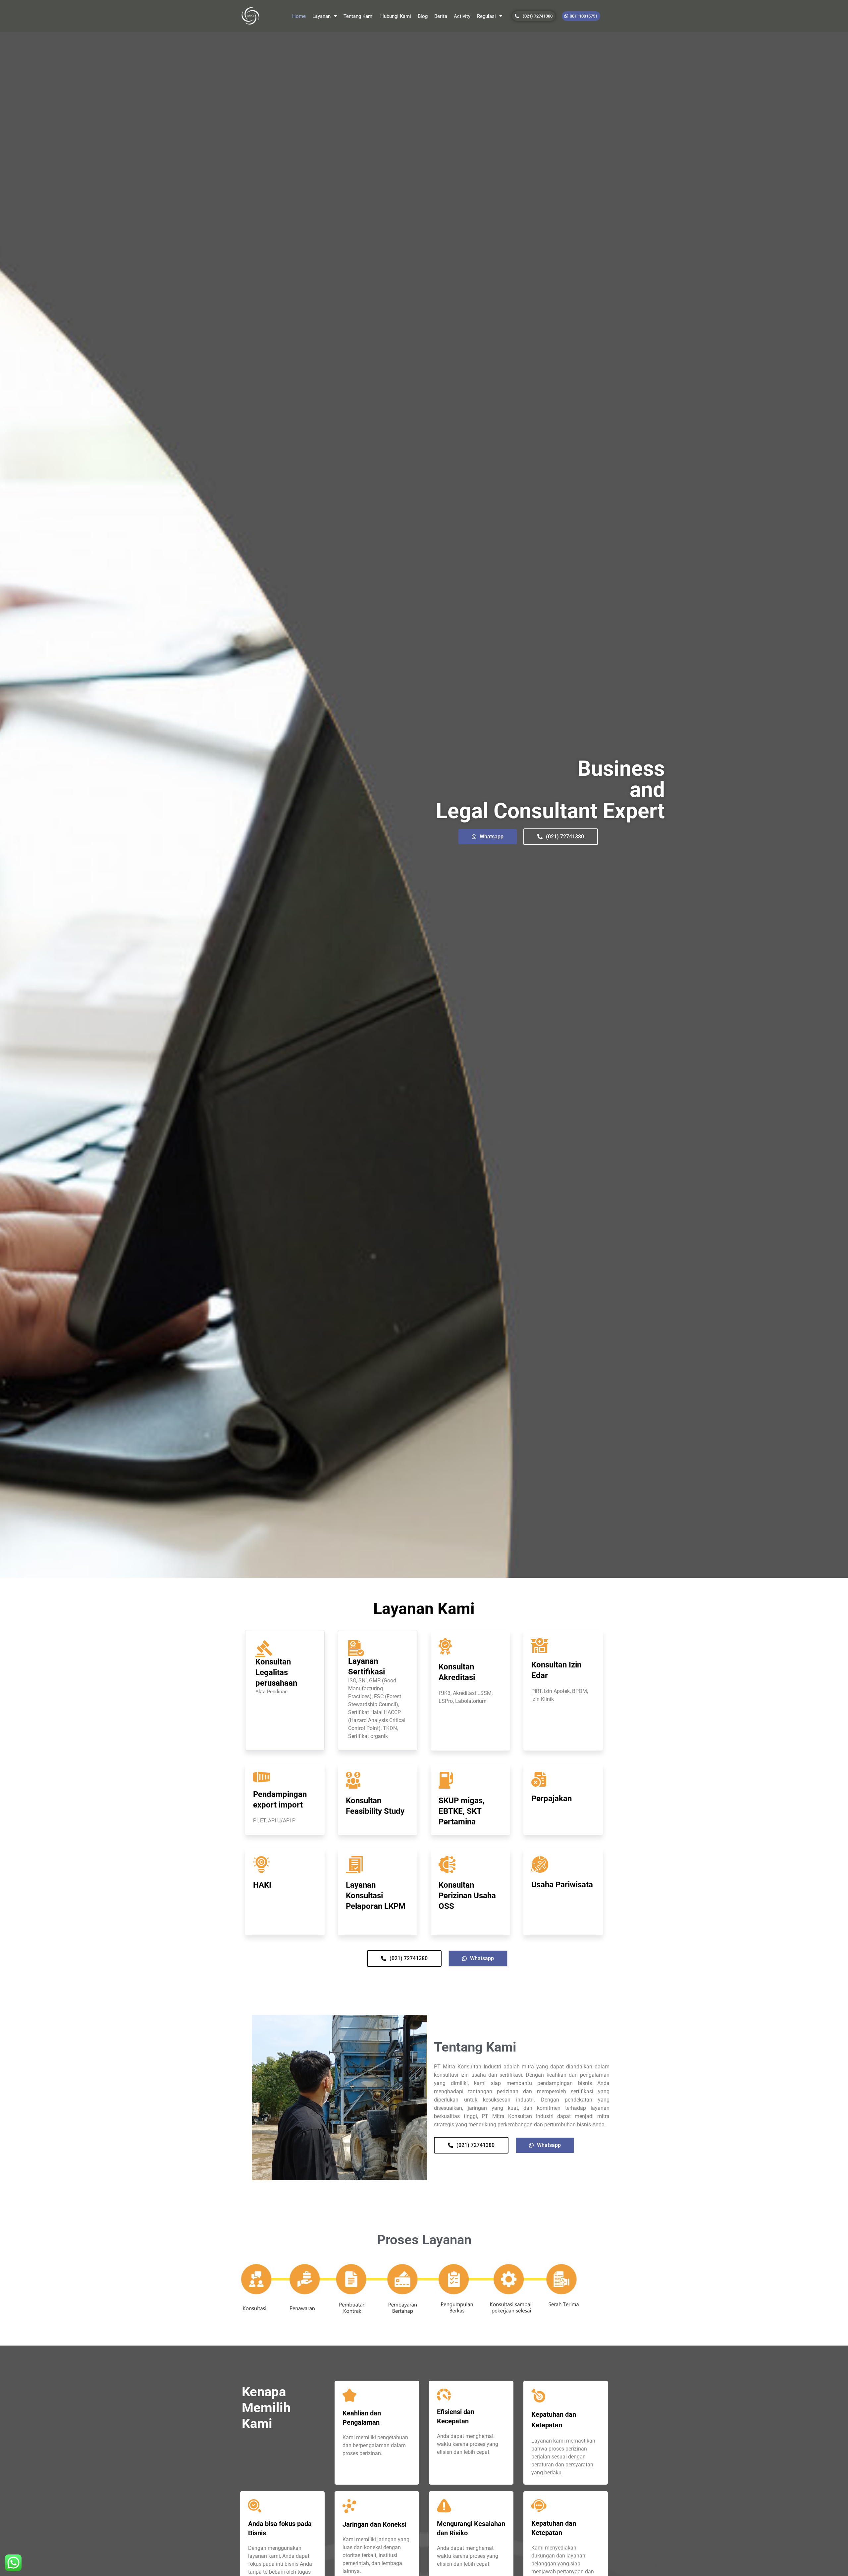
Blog (423, 16)
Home (299, 16)
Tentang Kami (359, 16)
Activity (462, 16)
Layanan (321, 16)
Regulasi (486, 16)
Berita (441, 16)
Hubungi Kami (396, 16)
